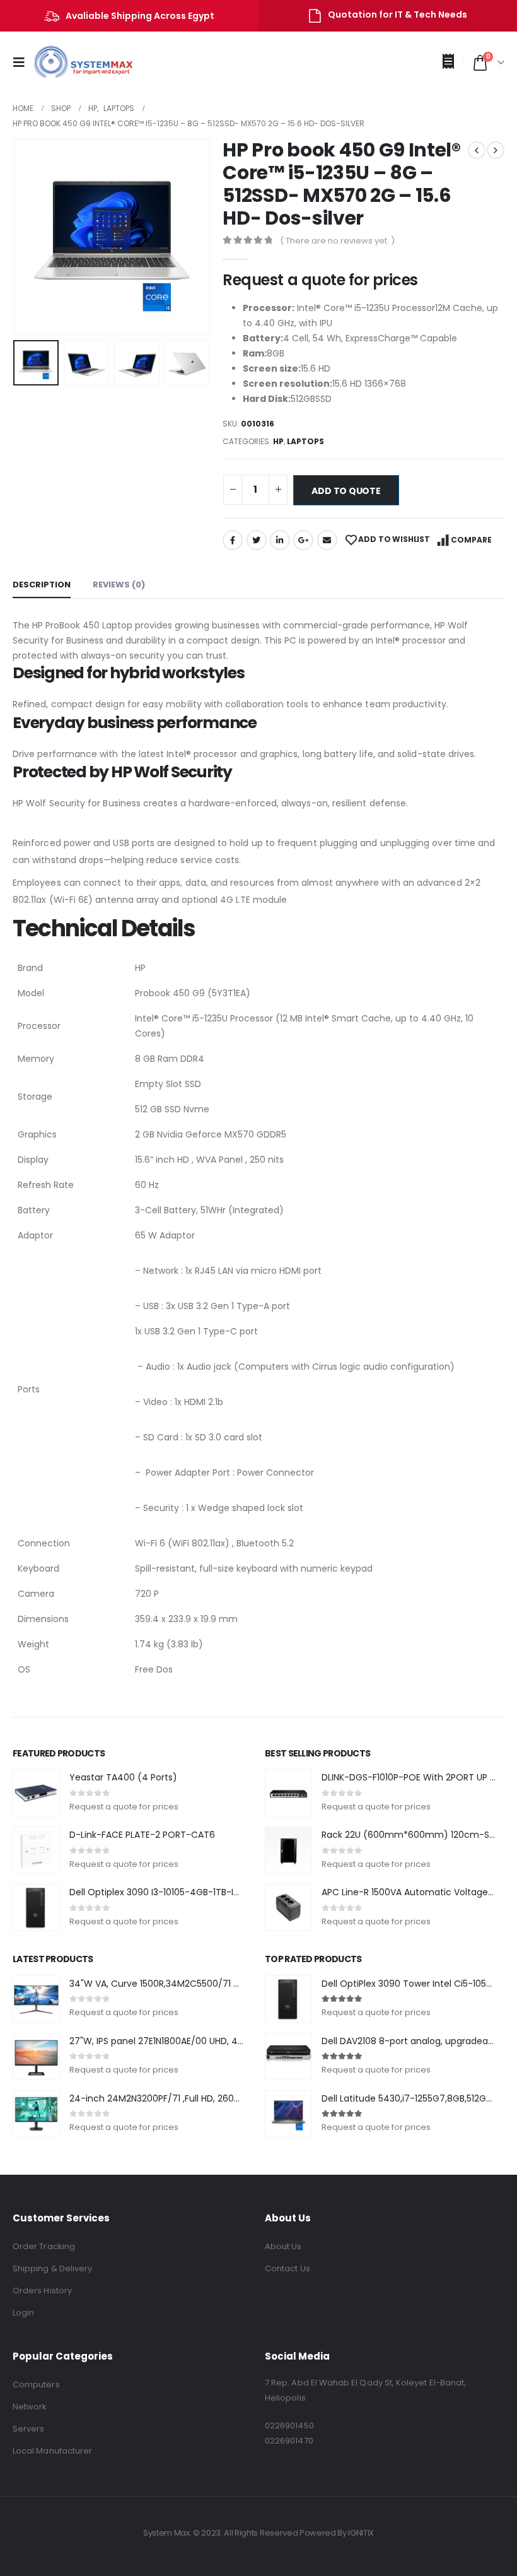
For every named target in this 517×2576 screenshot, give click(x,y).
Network (30, 2407)
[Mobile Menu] (23, 62)
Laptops (305, 441)
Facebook (233, 540)
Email (327, 540)
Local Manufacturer (52, 2451)
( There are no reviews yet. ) (337, 241)
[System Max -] (74, 62)
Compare (471, 540)
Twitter (257, 540)
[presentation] (28, 237)
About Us (283, 2246)
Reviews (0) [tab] (119, 585)
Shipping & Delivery (52, 2268)
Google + (303, 540)
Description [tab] (42, 585)
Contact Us (288, 2268)
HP (278, 441)
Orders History (42, 2291)
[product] (36, 1793)
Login (23, 2313)
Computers (36, 2385)
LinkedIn (280, 540)
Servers (28, 2429)
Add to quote (346, 491)
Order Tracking (44, 2246)
